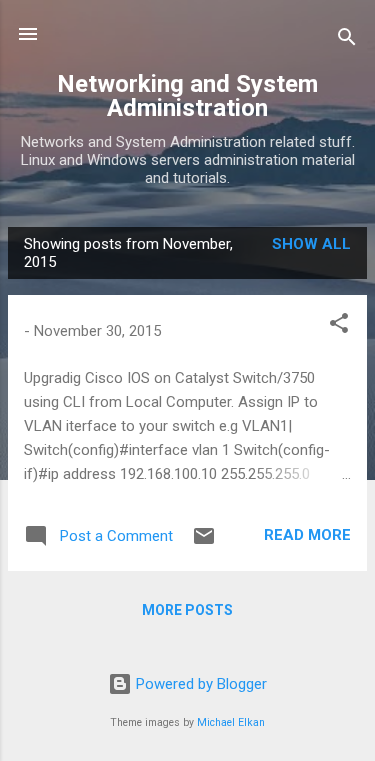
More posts (187, 610)
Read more (307, 535)
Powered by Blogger (199, 684)
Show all (311, 244)
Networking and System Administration (187, 96)
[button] (339, 326)
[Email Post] (204, 543)
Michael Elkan (231, 722)
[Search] (347, 40)
